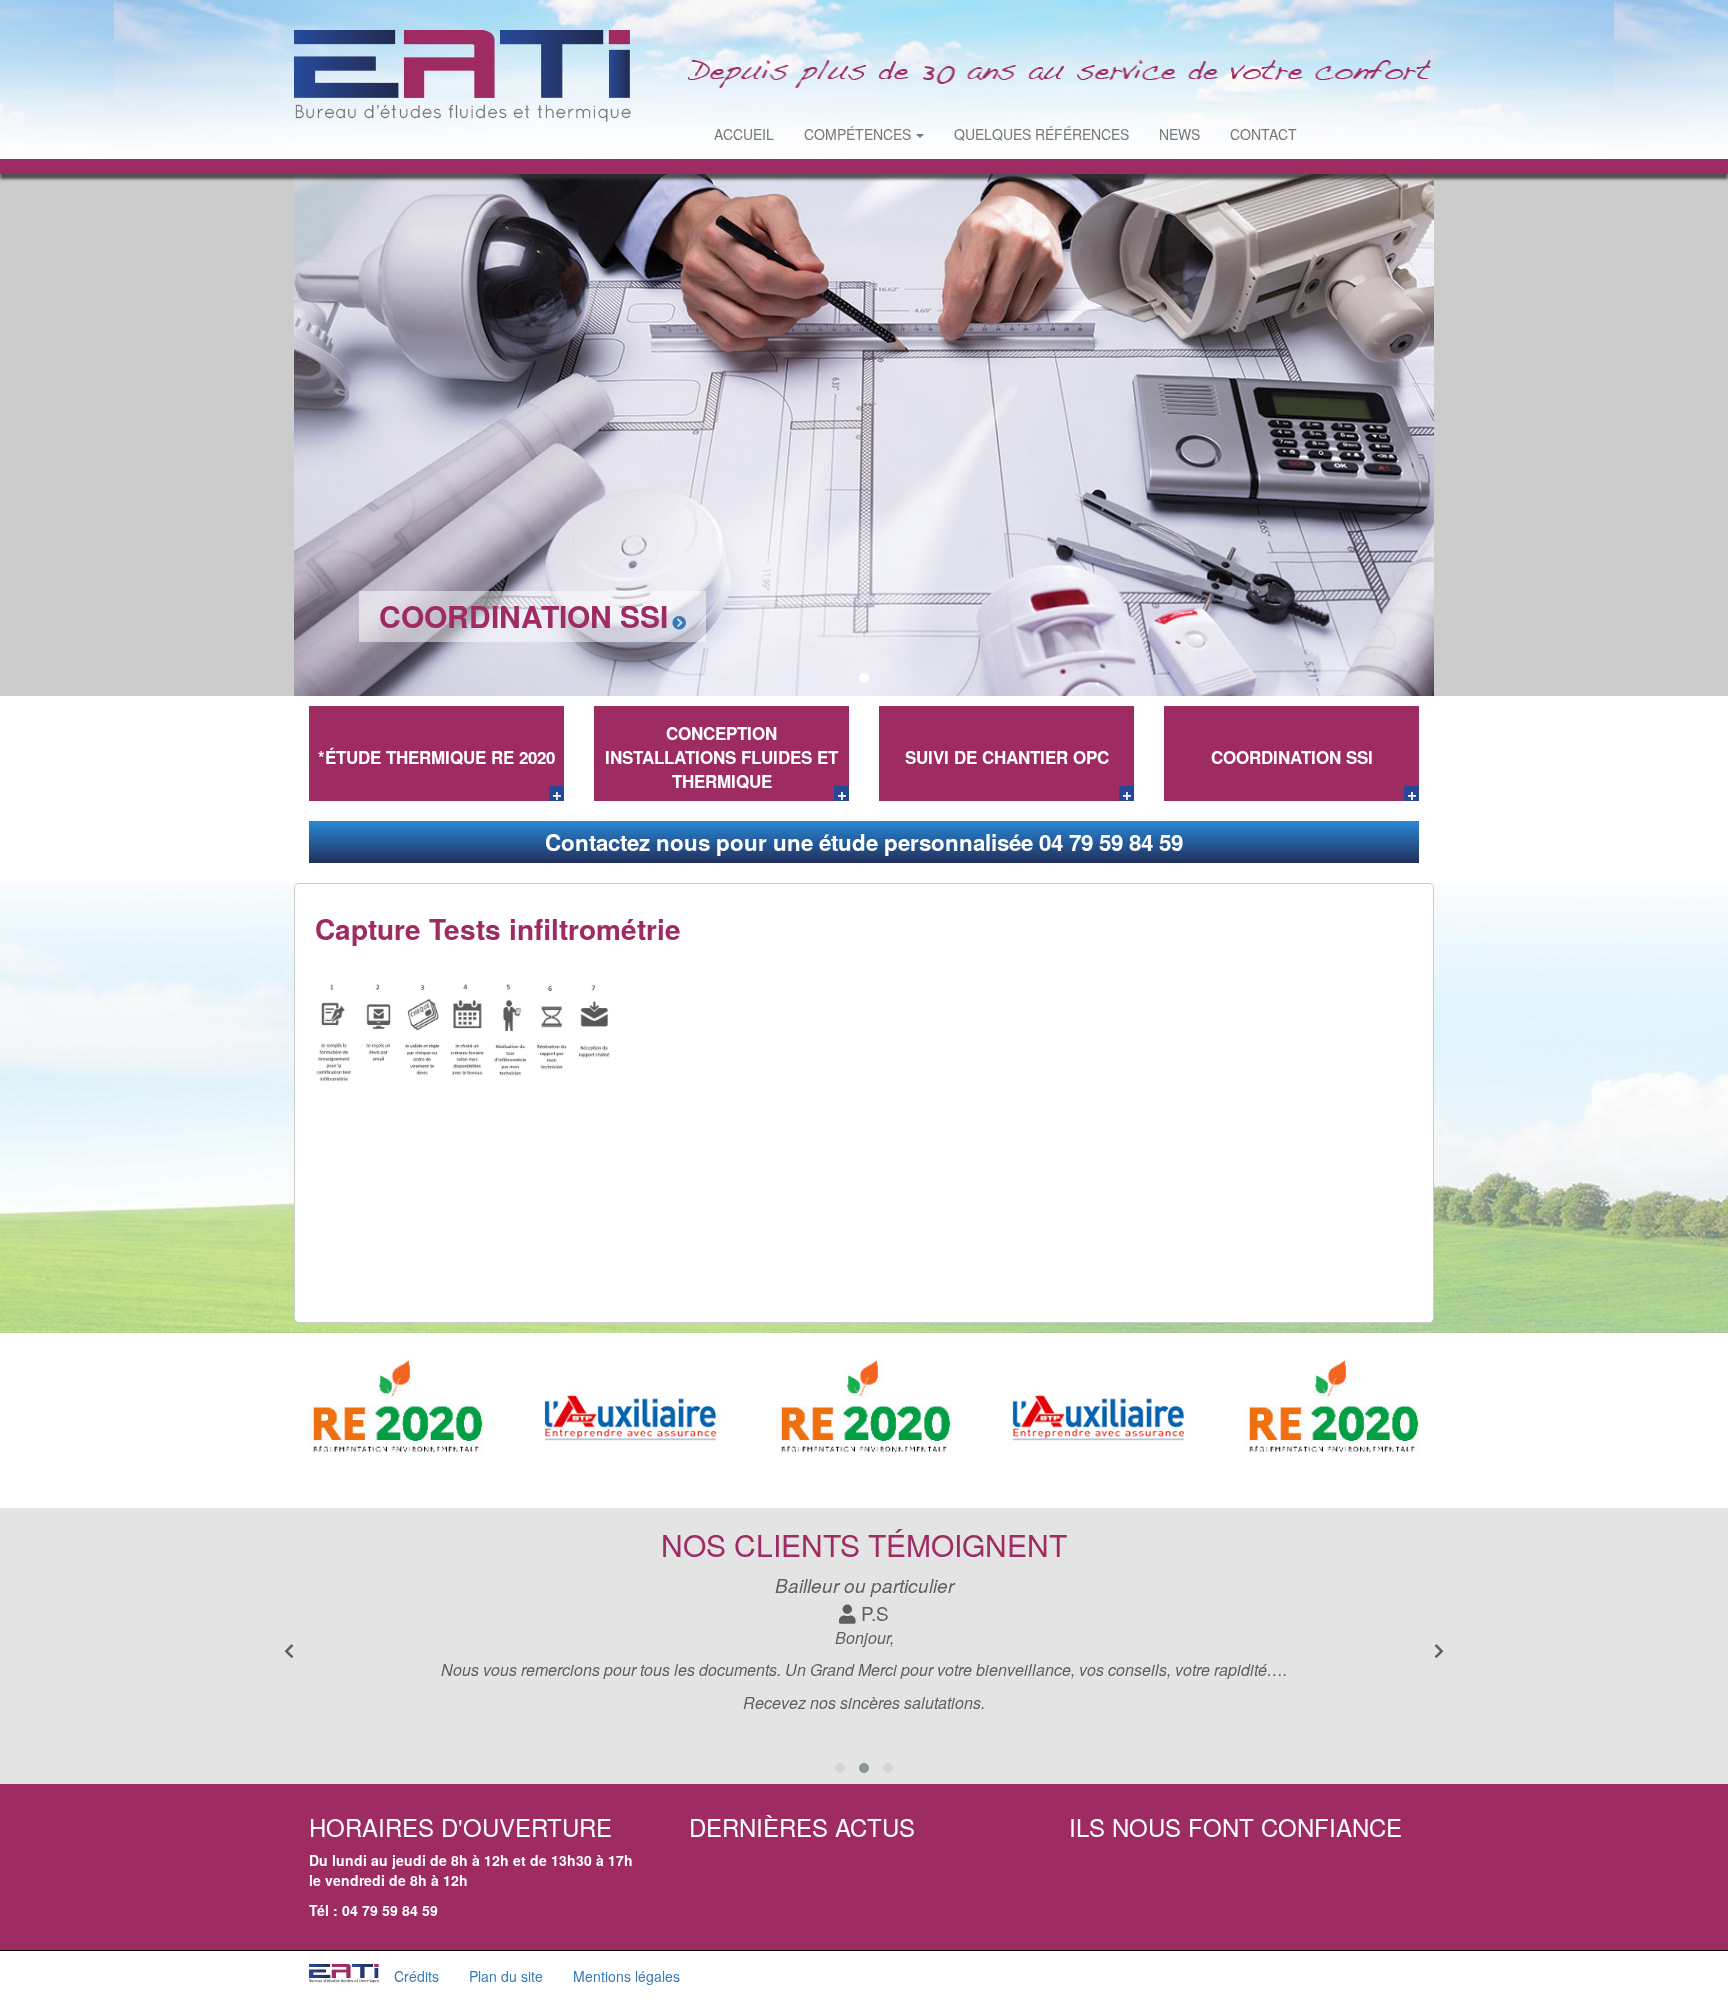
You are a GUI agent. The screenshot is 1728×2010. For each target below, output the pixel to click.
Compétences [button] (857, 134)
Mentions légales (626, 1976)
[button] (842, 678)
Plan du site (506, 1976)
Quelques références (1041, 134)
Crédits (416, 1976)
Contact (1263, 134)
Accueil (744, 134)
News (1179, 134)
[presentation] (1439, 1651)
